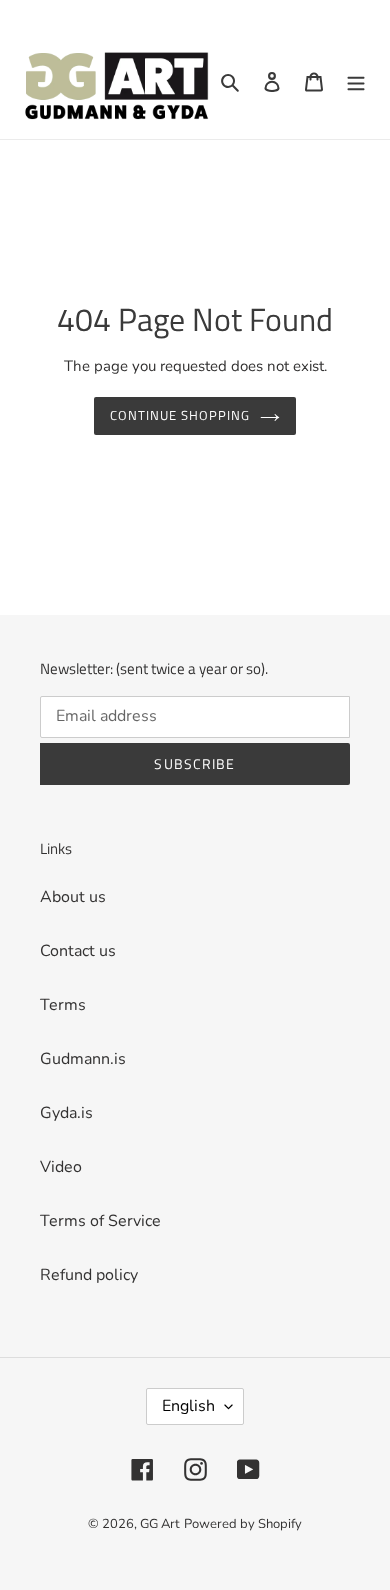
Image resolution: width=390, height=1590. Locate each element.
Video (61, 1167)
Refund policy (89, 1275)
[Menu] (356, 81)
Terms (63, 1005)
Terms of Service (100, 1221)
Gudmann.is (83, 1059)
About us (73, 897)
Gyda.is (66, 1113)
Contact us (78, 951)
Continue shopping (180, 415)
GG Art (160, 1524)
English (188, 1406)
